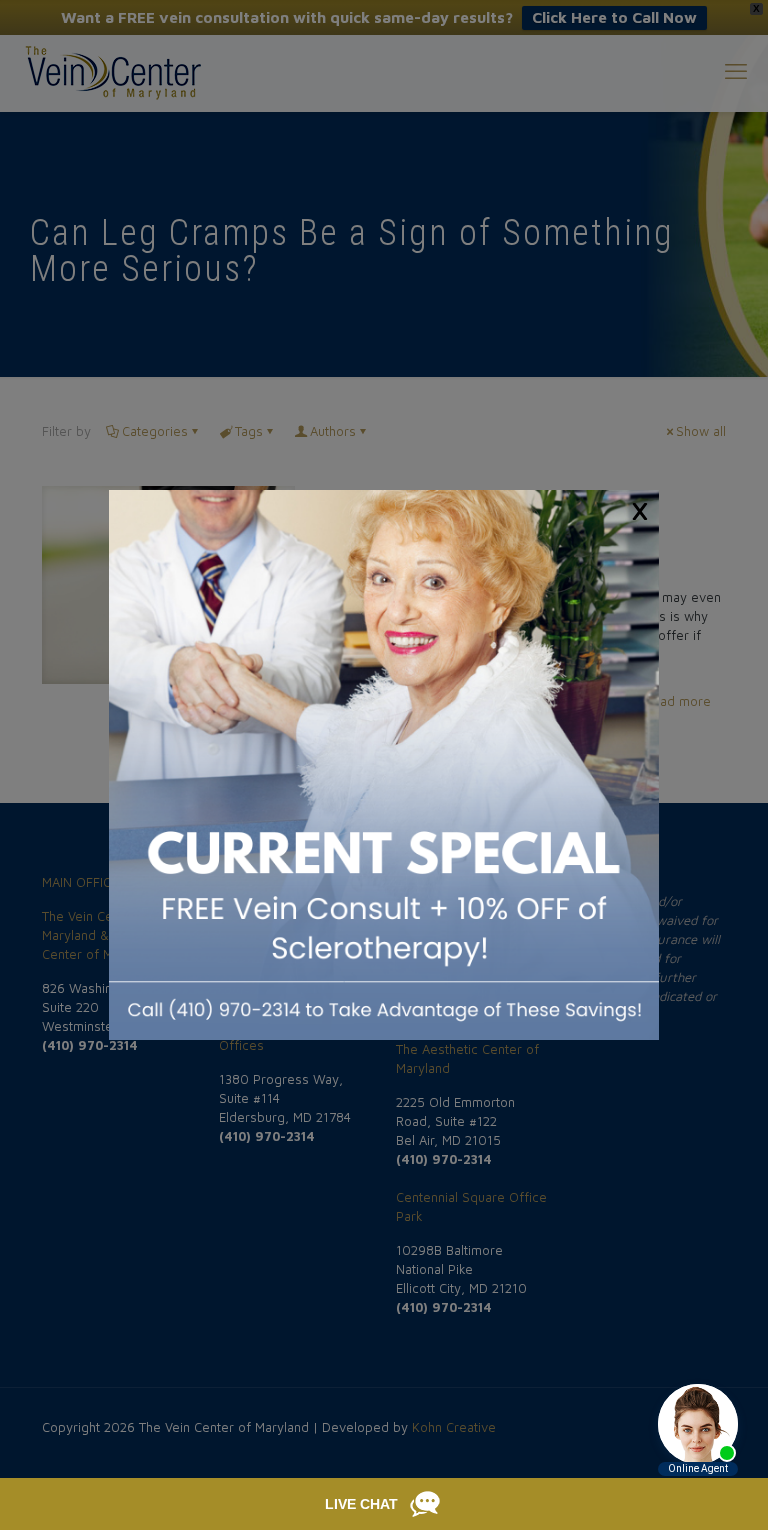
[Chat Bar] (384, 1504)
